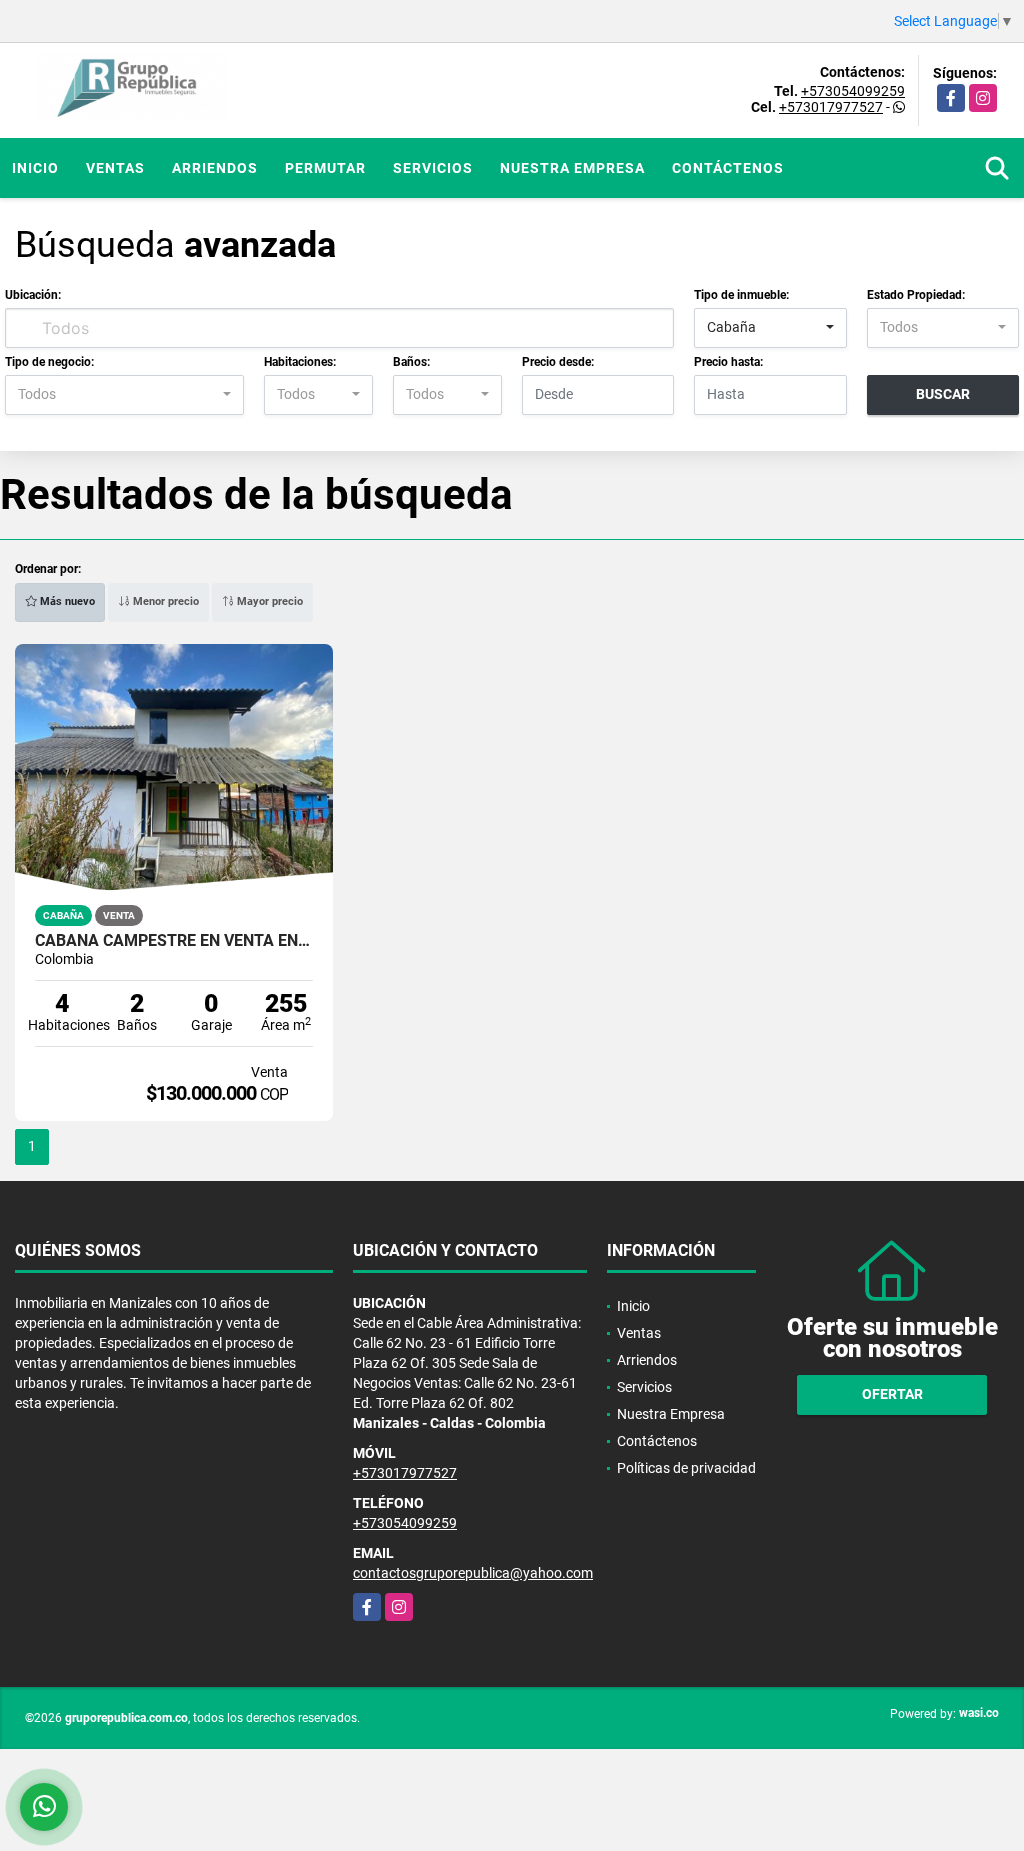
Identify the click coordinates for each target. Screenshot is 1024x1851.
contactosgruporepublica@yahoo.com (473, 1573)
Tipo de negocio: (49, 362)
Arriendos (215, 168)
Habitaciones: (300, 362)
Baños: (411, 362)
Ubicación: (33, 295)
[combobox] (770, 328)
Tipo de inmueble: (741, 295)
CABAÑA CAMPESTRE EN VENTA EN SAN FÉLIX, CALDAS (174, 941)
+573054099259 (853, 91)
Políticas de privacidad (686, 1468)
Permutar (325, 168)
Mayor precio (268, 601)
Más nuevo (66, 601)
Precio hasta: (728, 362)
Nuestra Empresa (572, 168)
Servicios (433, 168)
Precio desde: (558, 362)
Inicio (35, 168)
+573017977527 (831, 107)
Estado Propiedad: (916, 295)
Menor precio (164, 601)
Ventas (115, 168)
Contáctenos (728, 168)
